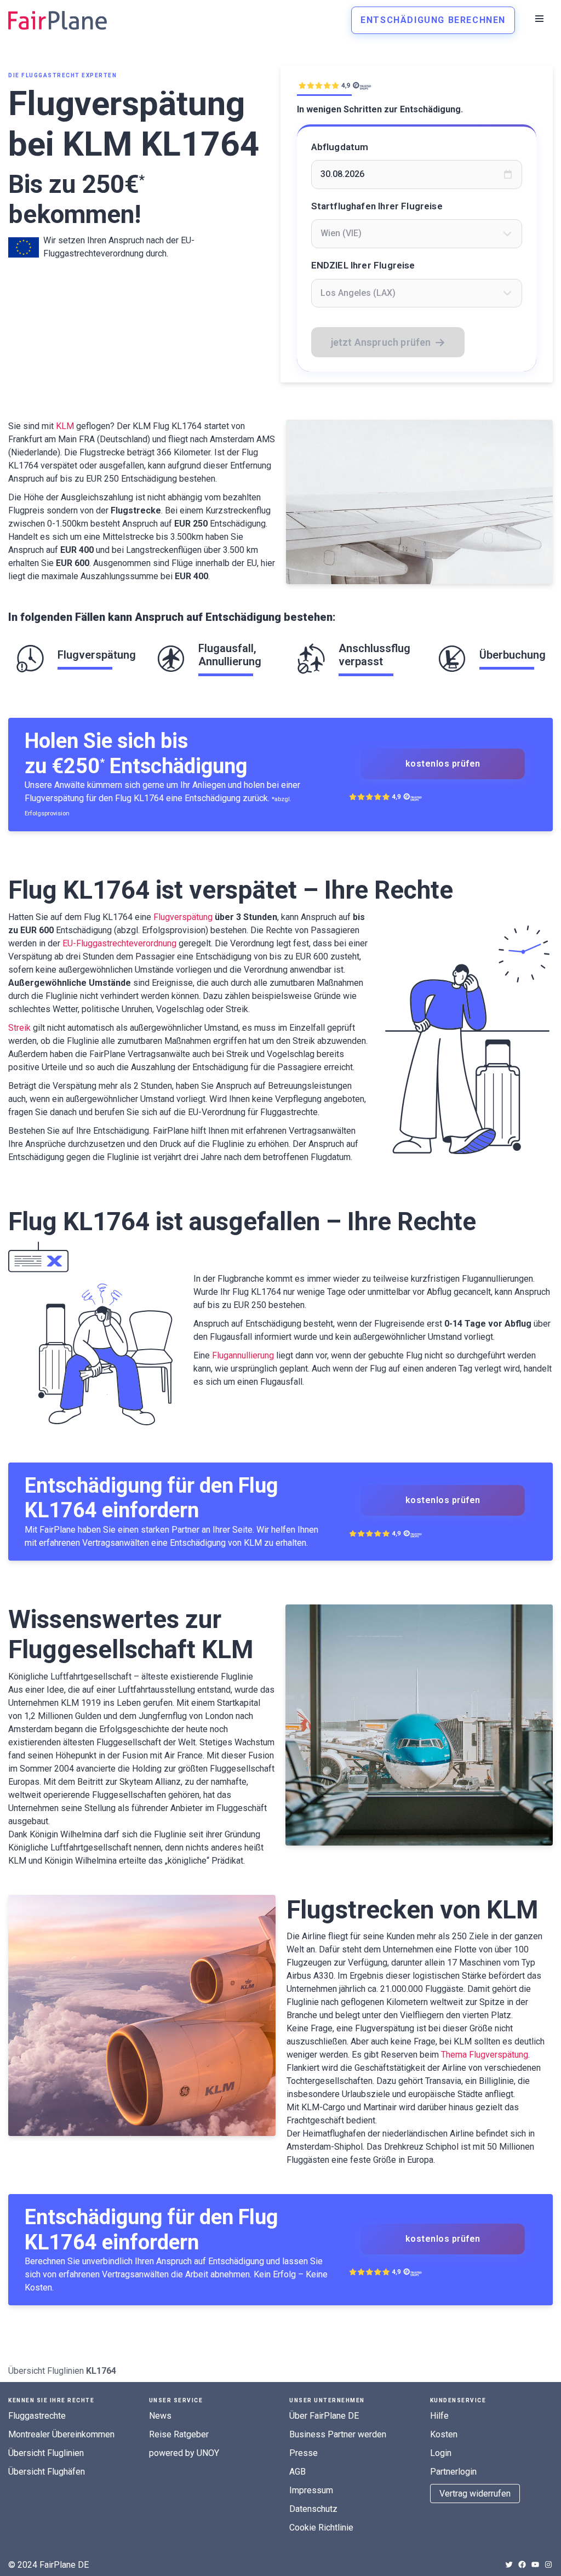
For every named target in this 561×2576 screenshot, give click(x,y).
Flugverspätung (183, 917)
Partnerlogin (453, 2472)
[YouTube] (535, 2564)
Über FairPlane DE (324, 2416)
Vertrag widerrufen (475, 2494)
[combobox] (417, 233)
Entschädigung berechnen (433, 20)
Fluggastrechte (37, 2416)
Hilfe (439, 2416)
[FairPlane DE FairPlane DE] (58, 20)
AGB (297, 2472)
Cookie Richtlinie (321, 2528)
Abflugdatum (340, 147)
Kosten (444, 2434)
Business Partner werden (338, 2434)
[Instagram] (548, 2564)
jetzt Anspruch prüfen (381, 342)
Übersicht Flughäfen (47, 2472)
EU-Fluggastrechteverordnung (119, 943)
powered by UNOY (184, 2453)
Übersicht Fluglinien (46, 2371)
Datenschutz (313, 2509)
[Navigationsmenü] (539, 19)
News (160, 2416)
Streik (19, 1028)
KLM (65, 426)
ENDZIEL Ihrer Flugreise (363, 265)
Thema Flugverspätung (485, 2055)
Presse (304, 2453)
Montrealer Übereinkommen (61, 2434)
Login (441, 2453)
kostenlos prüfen (443, 764)
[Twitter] (509, 2564)
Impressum (311, 2490)
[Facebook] (522, 2564)
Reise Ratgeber (179, 2434)
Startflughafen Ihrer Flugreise (377, 206)
